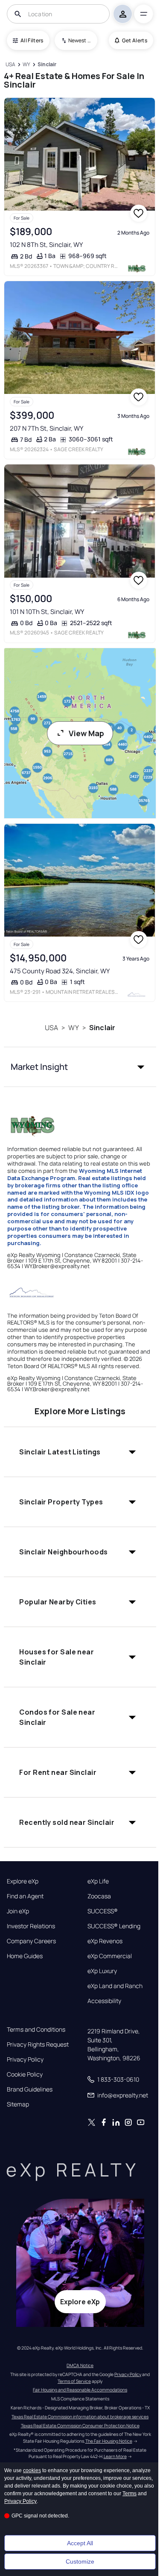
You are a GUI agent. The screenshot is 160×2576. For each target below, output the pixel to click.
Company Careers (31, 1941)
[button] (80, 1067)
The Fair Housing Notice (109, 2441)
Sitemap (18, 2104)
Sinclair (102, 1028)
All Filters (32, 40)
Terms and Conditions (36, 2030)
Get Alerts (135, 40)
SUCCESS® (103, 1911)
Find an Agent (25, 1896)
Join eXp (18, 1911)
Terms (129, 2494)
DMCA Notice (80, 2365)
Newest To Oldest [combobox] (80, 40)
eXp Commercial (110, 1956)
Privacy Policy (25, 2059)
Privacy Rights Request (38, 2044)
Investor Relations (31, 1926)
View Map (86, 733)
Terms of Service (74, 2381)
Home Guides (25, 1956)
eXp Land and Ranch (115, 1986)
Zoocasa (99, 1896)
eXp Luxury (102, 1971)
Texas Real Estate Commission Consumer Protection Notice (80, 2426)
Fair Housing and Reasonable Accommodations (80, 2390)
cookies (32, 2470)
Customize (80, 2561)
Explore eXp (23, 1881)
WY (73, 1028)
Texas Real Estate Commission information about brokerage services (80, 2417)
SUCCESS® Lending (114, 1926)
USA (51, 1028)
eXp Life (98, 1881)
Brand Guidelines (30, 2089)
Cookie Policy (25, 2074)
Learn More (115, 2456)
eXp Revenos (105, 1941)
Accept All (80, 2543)
